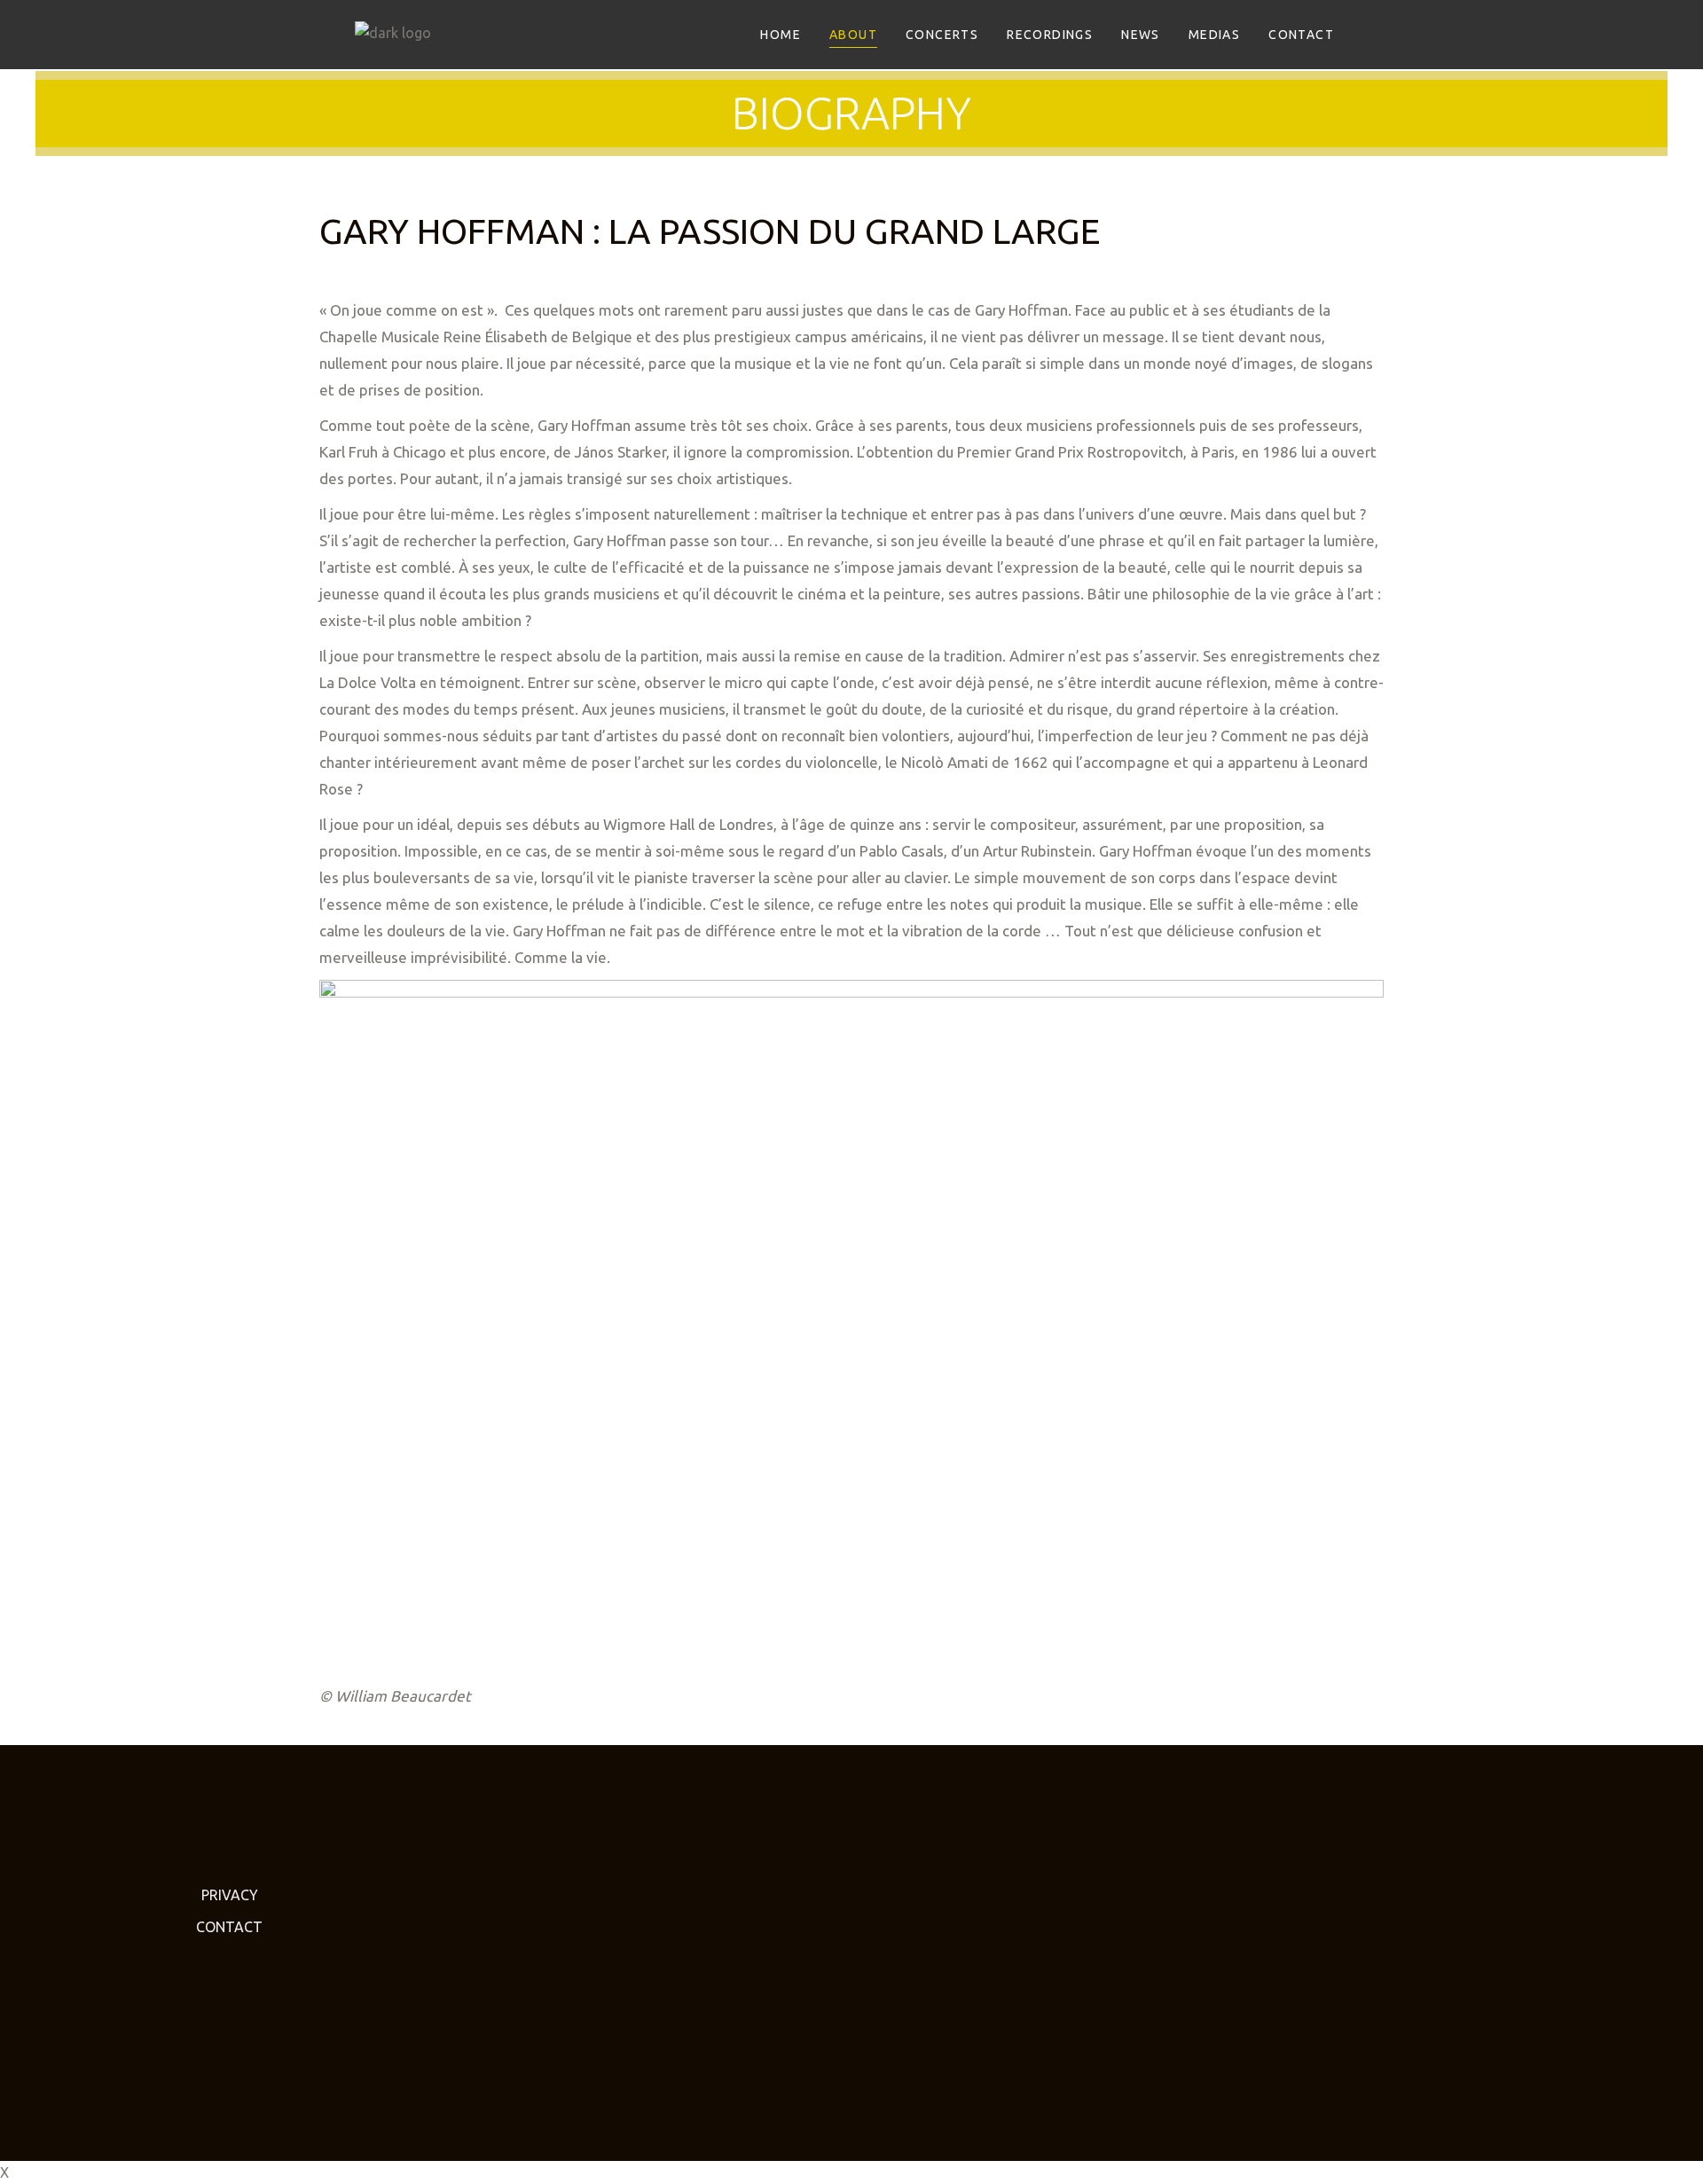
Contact (229, 1927)
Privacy (230, 1895)
